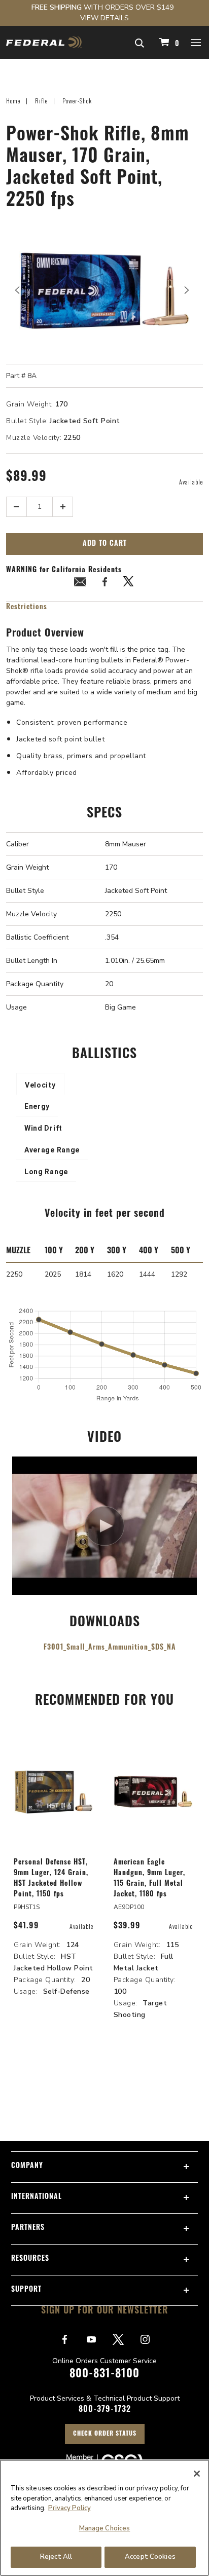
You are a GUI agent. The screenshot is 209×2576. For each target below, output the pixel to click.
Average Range (52, 1150)
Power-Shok (77, 101)
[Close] (197, 2474)
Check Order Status (105, 2434)
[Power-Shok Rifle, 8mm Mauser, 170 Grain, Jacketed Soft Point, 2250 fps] (104, 290)
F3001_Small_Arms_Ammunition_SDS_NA (110, 1648)
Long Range (46, 1172)
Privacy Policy (69, 2508)
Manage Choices (105, 2528)
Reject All (56, 2557)
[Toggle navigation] (196, 42)
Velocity (40, 1085)
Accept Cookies (150, 2557)
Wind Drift (43, 1128)
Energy (37, 1106)
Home (13, 101)
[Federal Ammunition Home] (44, 42)
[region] (104, 2518)
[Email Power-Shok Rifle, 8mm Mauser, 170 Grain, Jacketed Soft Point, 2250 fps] (80, 584)
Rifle (41, 101)
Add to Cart (105, 544)
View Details (104, 18)
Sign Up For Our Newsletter (105, 2311)
